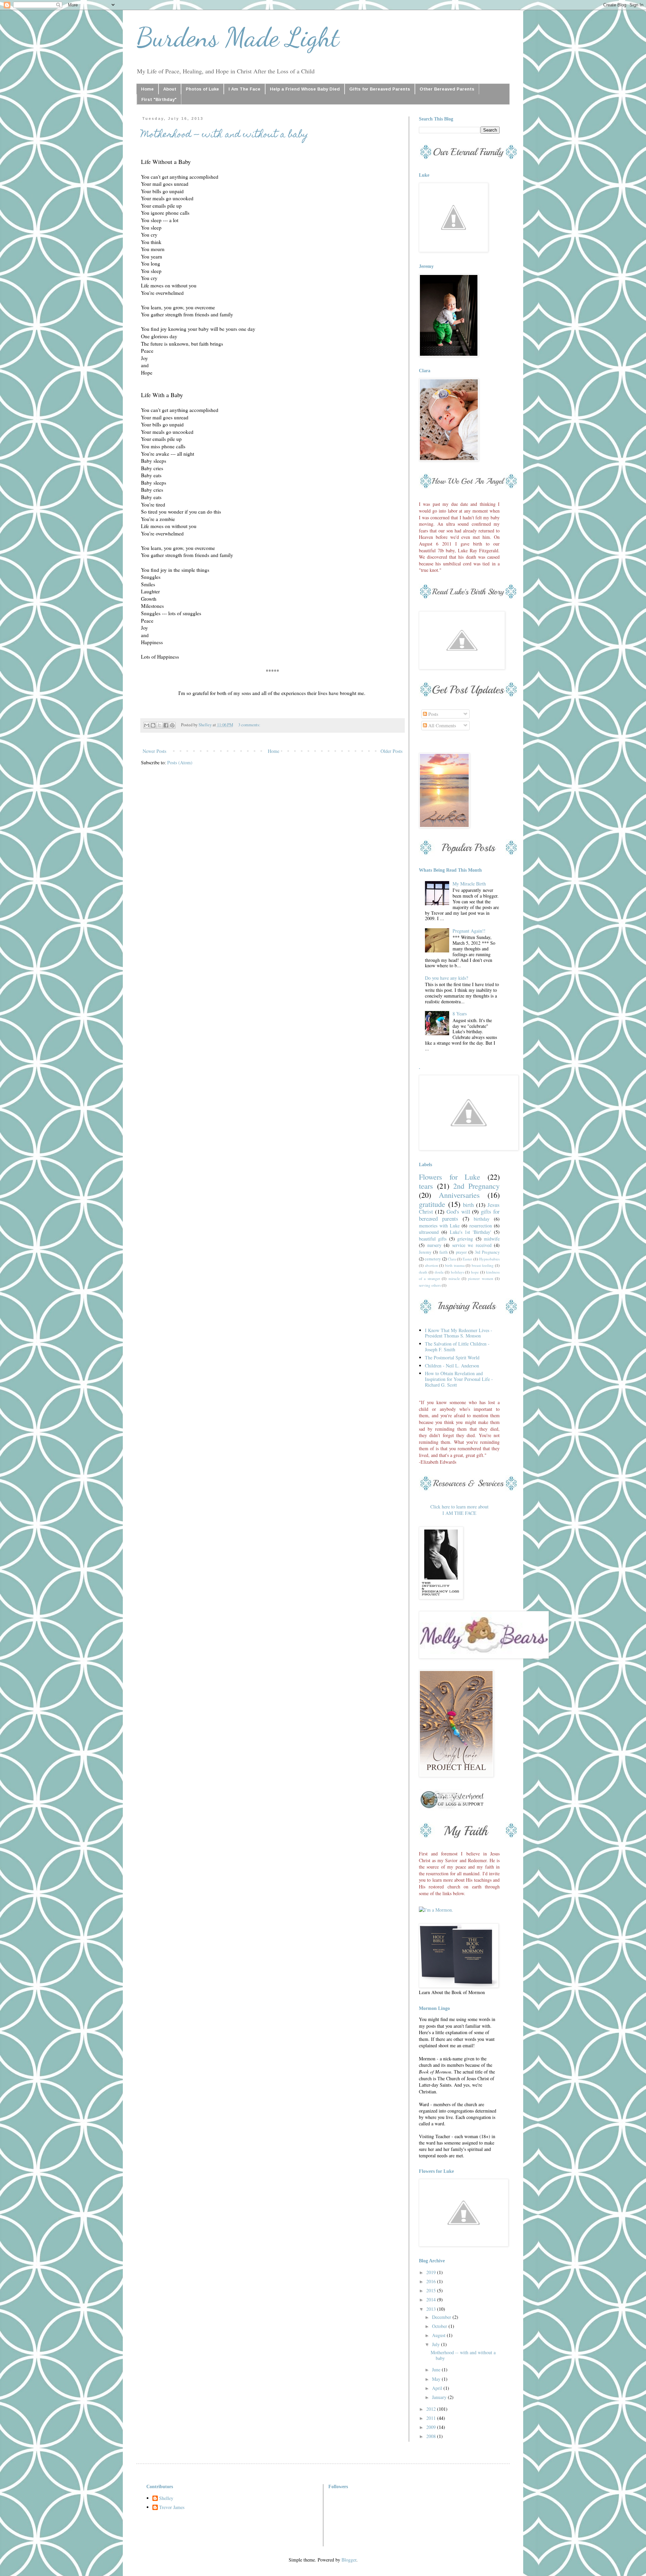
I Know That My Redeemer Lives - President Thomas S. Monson (459, 1333)
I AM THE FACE (459, 1513)
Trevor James (172, 2508)
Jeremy (425, 1252)
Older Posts (391, 751)
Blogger (349, 2560)
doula (439, 1272)
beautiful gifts (433, 1239)
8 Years (460, 1014)
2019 (432, 2272)
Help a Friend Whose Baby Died (305, 89)
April (438, 2388)
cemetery (433, 1259)
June (437, 2370)
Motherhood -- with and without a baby (225, 135)
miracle (454, 1278)
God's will (458, 1211)
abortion (432, 1265)
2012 (432, 2409)
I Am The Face (244, 89)
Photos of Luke (202, 89)
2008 (432, 2436)
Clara (452, 1259)
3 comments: (249, 725)
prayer (461, 1252)
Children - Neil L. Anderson (452, 1366)
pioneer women (480, 1278)
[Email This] (147, 725)
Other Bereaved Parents (447, 89)
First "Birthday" (159, 99)
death (423, 1272)
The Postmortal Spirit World (452, 1357)
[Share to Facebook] (166, 725)
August (439, 2335)
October (440, 2326)
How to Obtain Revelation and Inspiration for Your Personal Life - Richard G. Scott (459, 1379)
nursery (434, 1245)
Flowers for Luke (450, 1177)
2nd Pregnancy (476, 1186)
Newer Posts (154, 751)
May (437, 2379)
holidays (457, 1272)
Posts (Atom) (180, 762)
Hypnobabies (489, 1259)
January (440, 2397)
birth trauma (455, 1265)
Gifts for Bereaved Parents (380, 89)
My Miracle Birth (469, 884)
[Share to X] (159, 725)
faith (443, 1252)
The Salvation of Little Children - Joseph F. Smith (457, 1347)
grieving (465, 1239)
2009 (432, 2427)
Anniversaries (459, 1195)
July (437, 2344)
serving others (430, 1285)
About (170, 89)
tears (426, 1186)
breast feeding (483, 1265)
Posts (433, 714)
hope (475, 1272)
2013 (432, 2309)
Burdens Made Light (238, 37)
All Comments (441, 725)
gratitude (432, 1204)
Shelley (166, 2498)
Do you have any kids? (446, 978)
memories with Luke (439, 1226)
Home (147, 89)
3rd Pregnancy (487, 1252)
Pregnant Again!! (469, 931)
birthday (482, 1219)
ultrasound (429, 1232)
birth (468, 1205)
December (442, 2317)
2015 (432, 2290)
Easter (467, 1259)
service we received (472, 1245)
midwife (492, 1239)
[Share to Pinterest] (172, 725)
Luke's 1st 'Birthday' (471, 1232)
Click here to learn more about (459, 1507)
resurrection (481, 1226)
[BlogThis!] (153, 725)
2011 (432, 2418)
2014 (432, 2300)
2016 (432, 2281)
